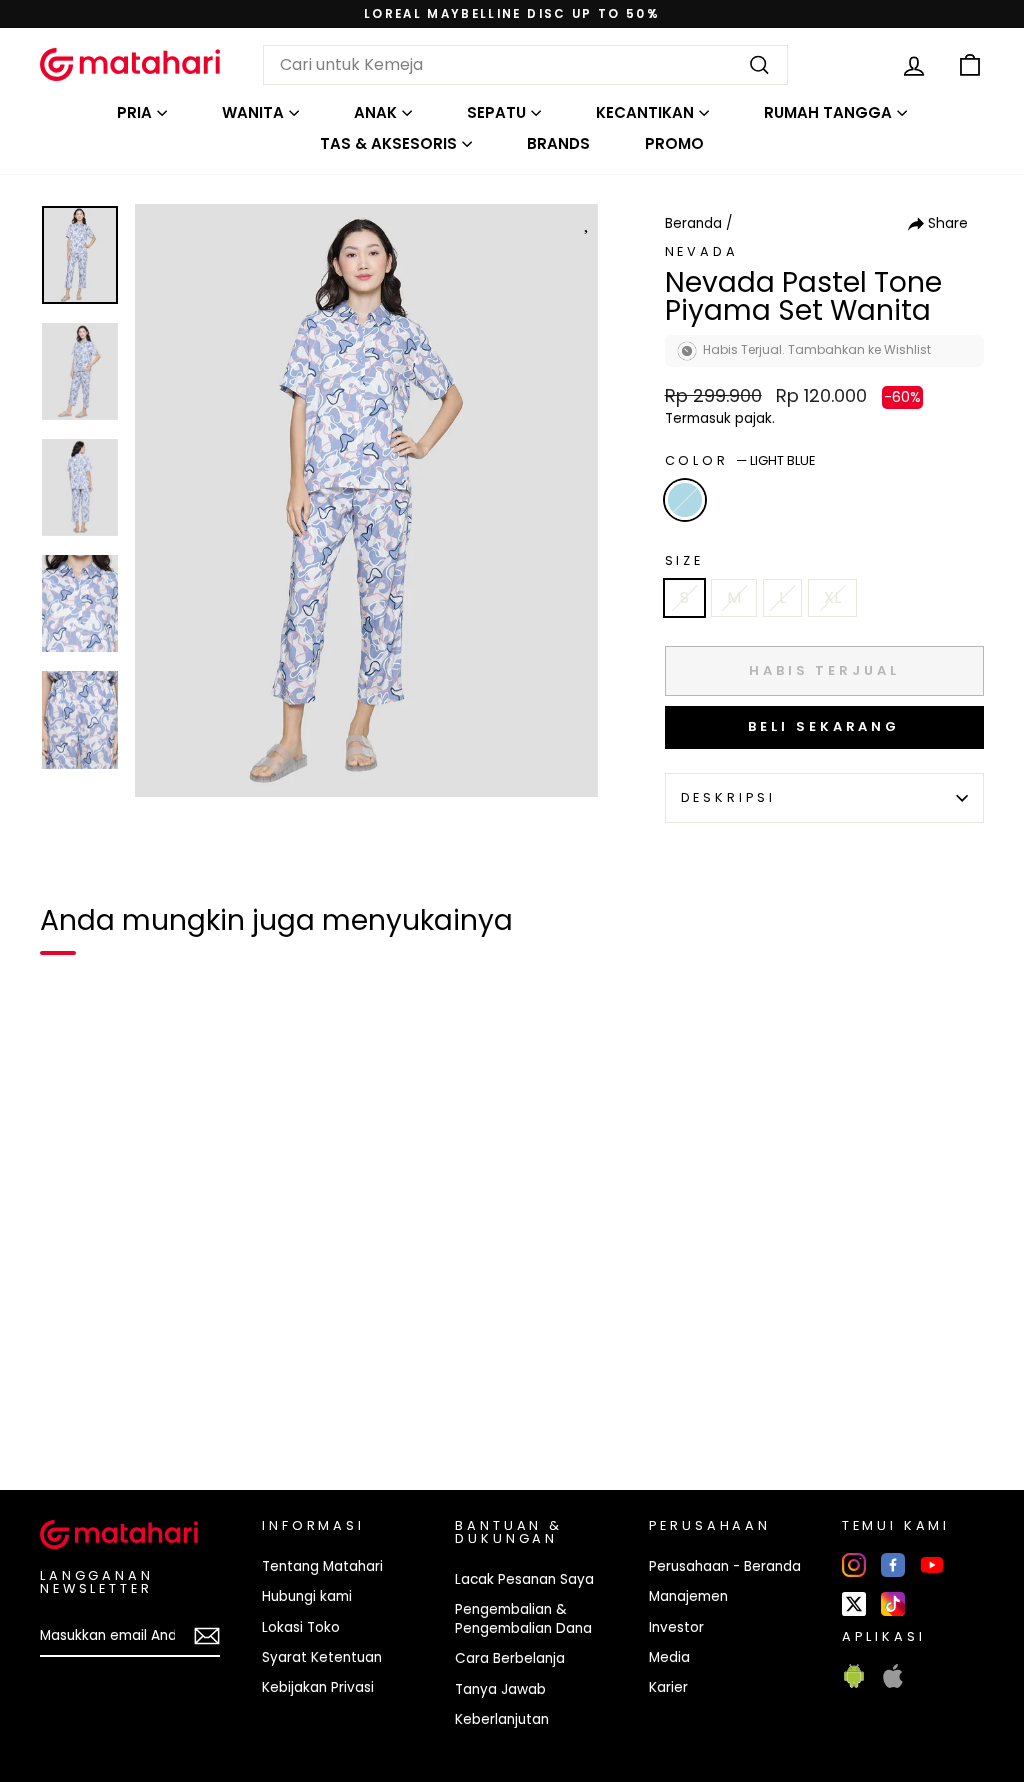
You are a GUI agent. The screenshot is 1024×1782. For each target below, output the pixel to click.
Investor (676, 1627)
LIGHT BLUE (685, 500)
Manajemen (688, 1596)
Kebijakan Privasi (318, 1687)
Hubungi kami (307, 1596)
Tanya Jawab (500, 1689)
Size (684, 560)
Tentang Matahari (322, 1566)
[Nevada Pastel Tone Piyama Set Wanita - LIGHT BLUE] (68, 1406)
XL (832, 597)
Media (669, 1657)
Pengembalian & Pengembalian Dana (523, 1619)
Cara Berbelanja (510, 1658)
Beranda (693, 223)
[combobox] (525, 65)
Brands (558, 143)
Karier (668, 1687)
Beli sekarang (824, 726)
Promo (674, 143)
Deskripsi (729, 797)
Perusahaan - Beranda (725, 1566)
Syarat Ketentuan (322, 1657)
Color (740, 460)
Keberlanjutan (502, 1719)
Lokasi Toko (301, 1627)
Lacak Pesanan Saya (524, 1579)
